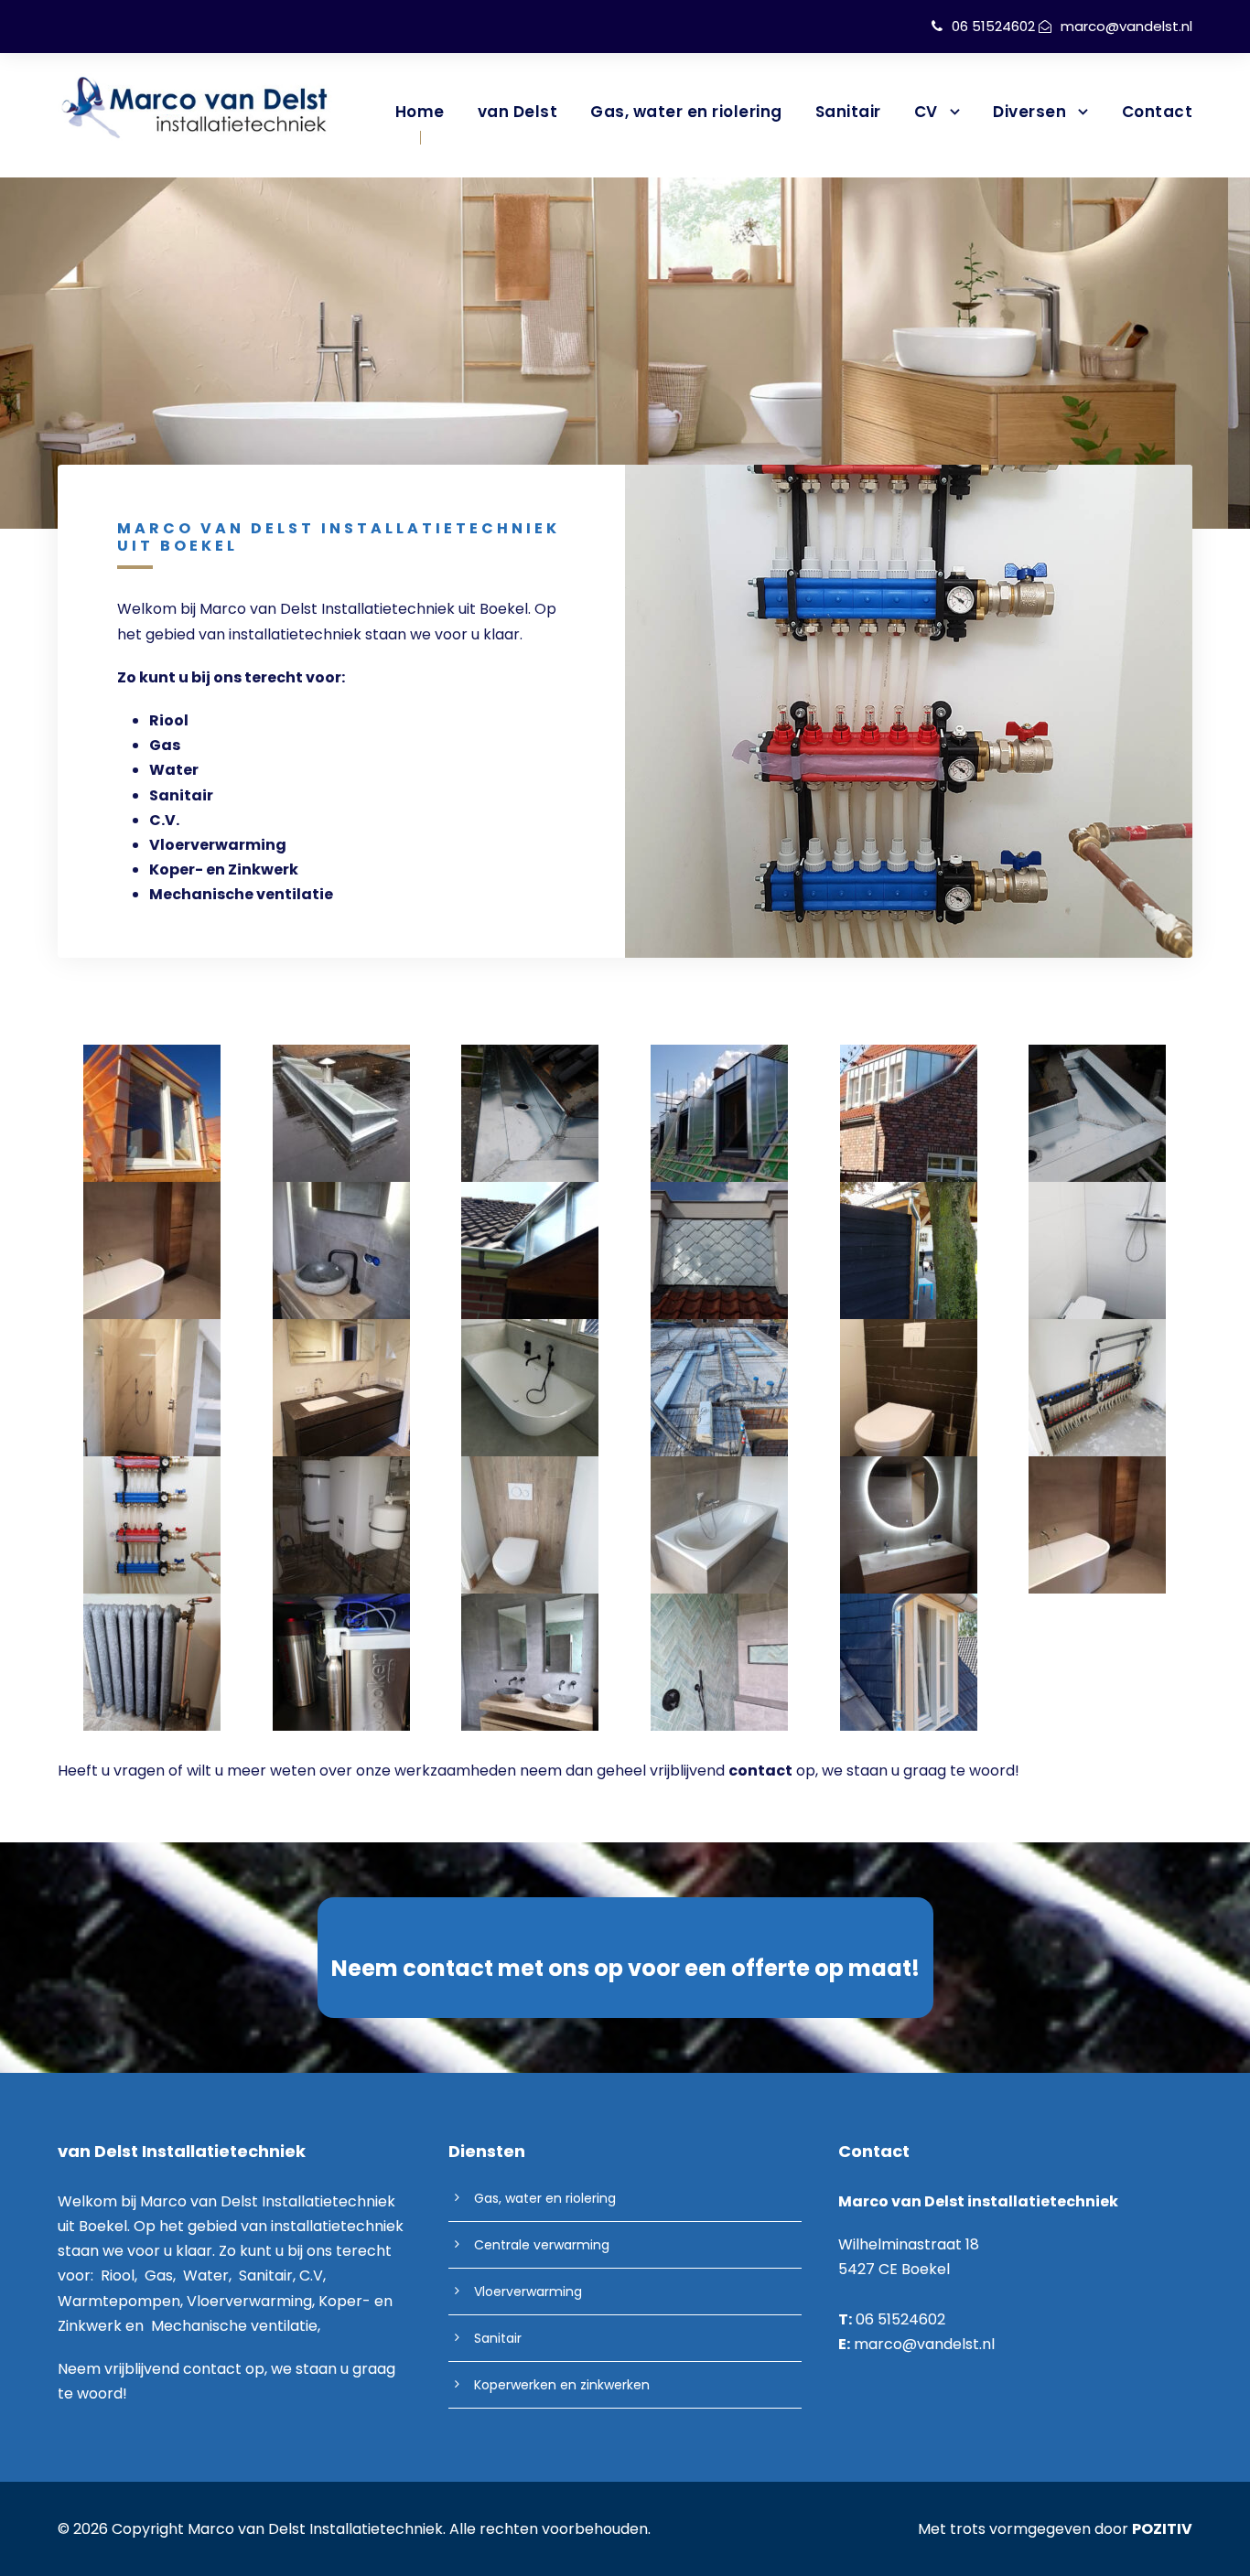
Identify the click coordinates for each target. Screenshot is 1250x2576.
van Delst (518, 112)
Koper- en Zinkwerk (224, 869)
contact (212, 2369)
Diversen (1029, 112)
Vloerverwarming (218, 845)
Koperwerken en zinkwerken (562, 2385)
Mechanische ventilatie (241, 894)
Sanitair (848, 112)
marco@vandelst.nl (1126, 26)
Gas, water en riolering (686, 112)
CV (926, 112)
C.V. (164, 820)
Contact (1158, 112)
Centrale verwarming (542, 2245)
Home (420, 112)
